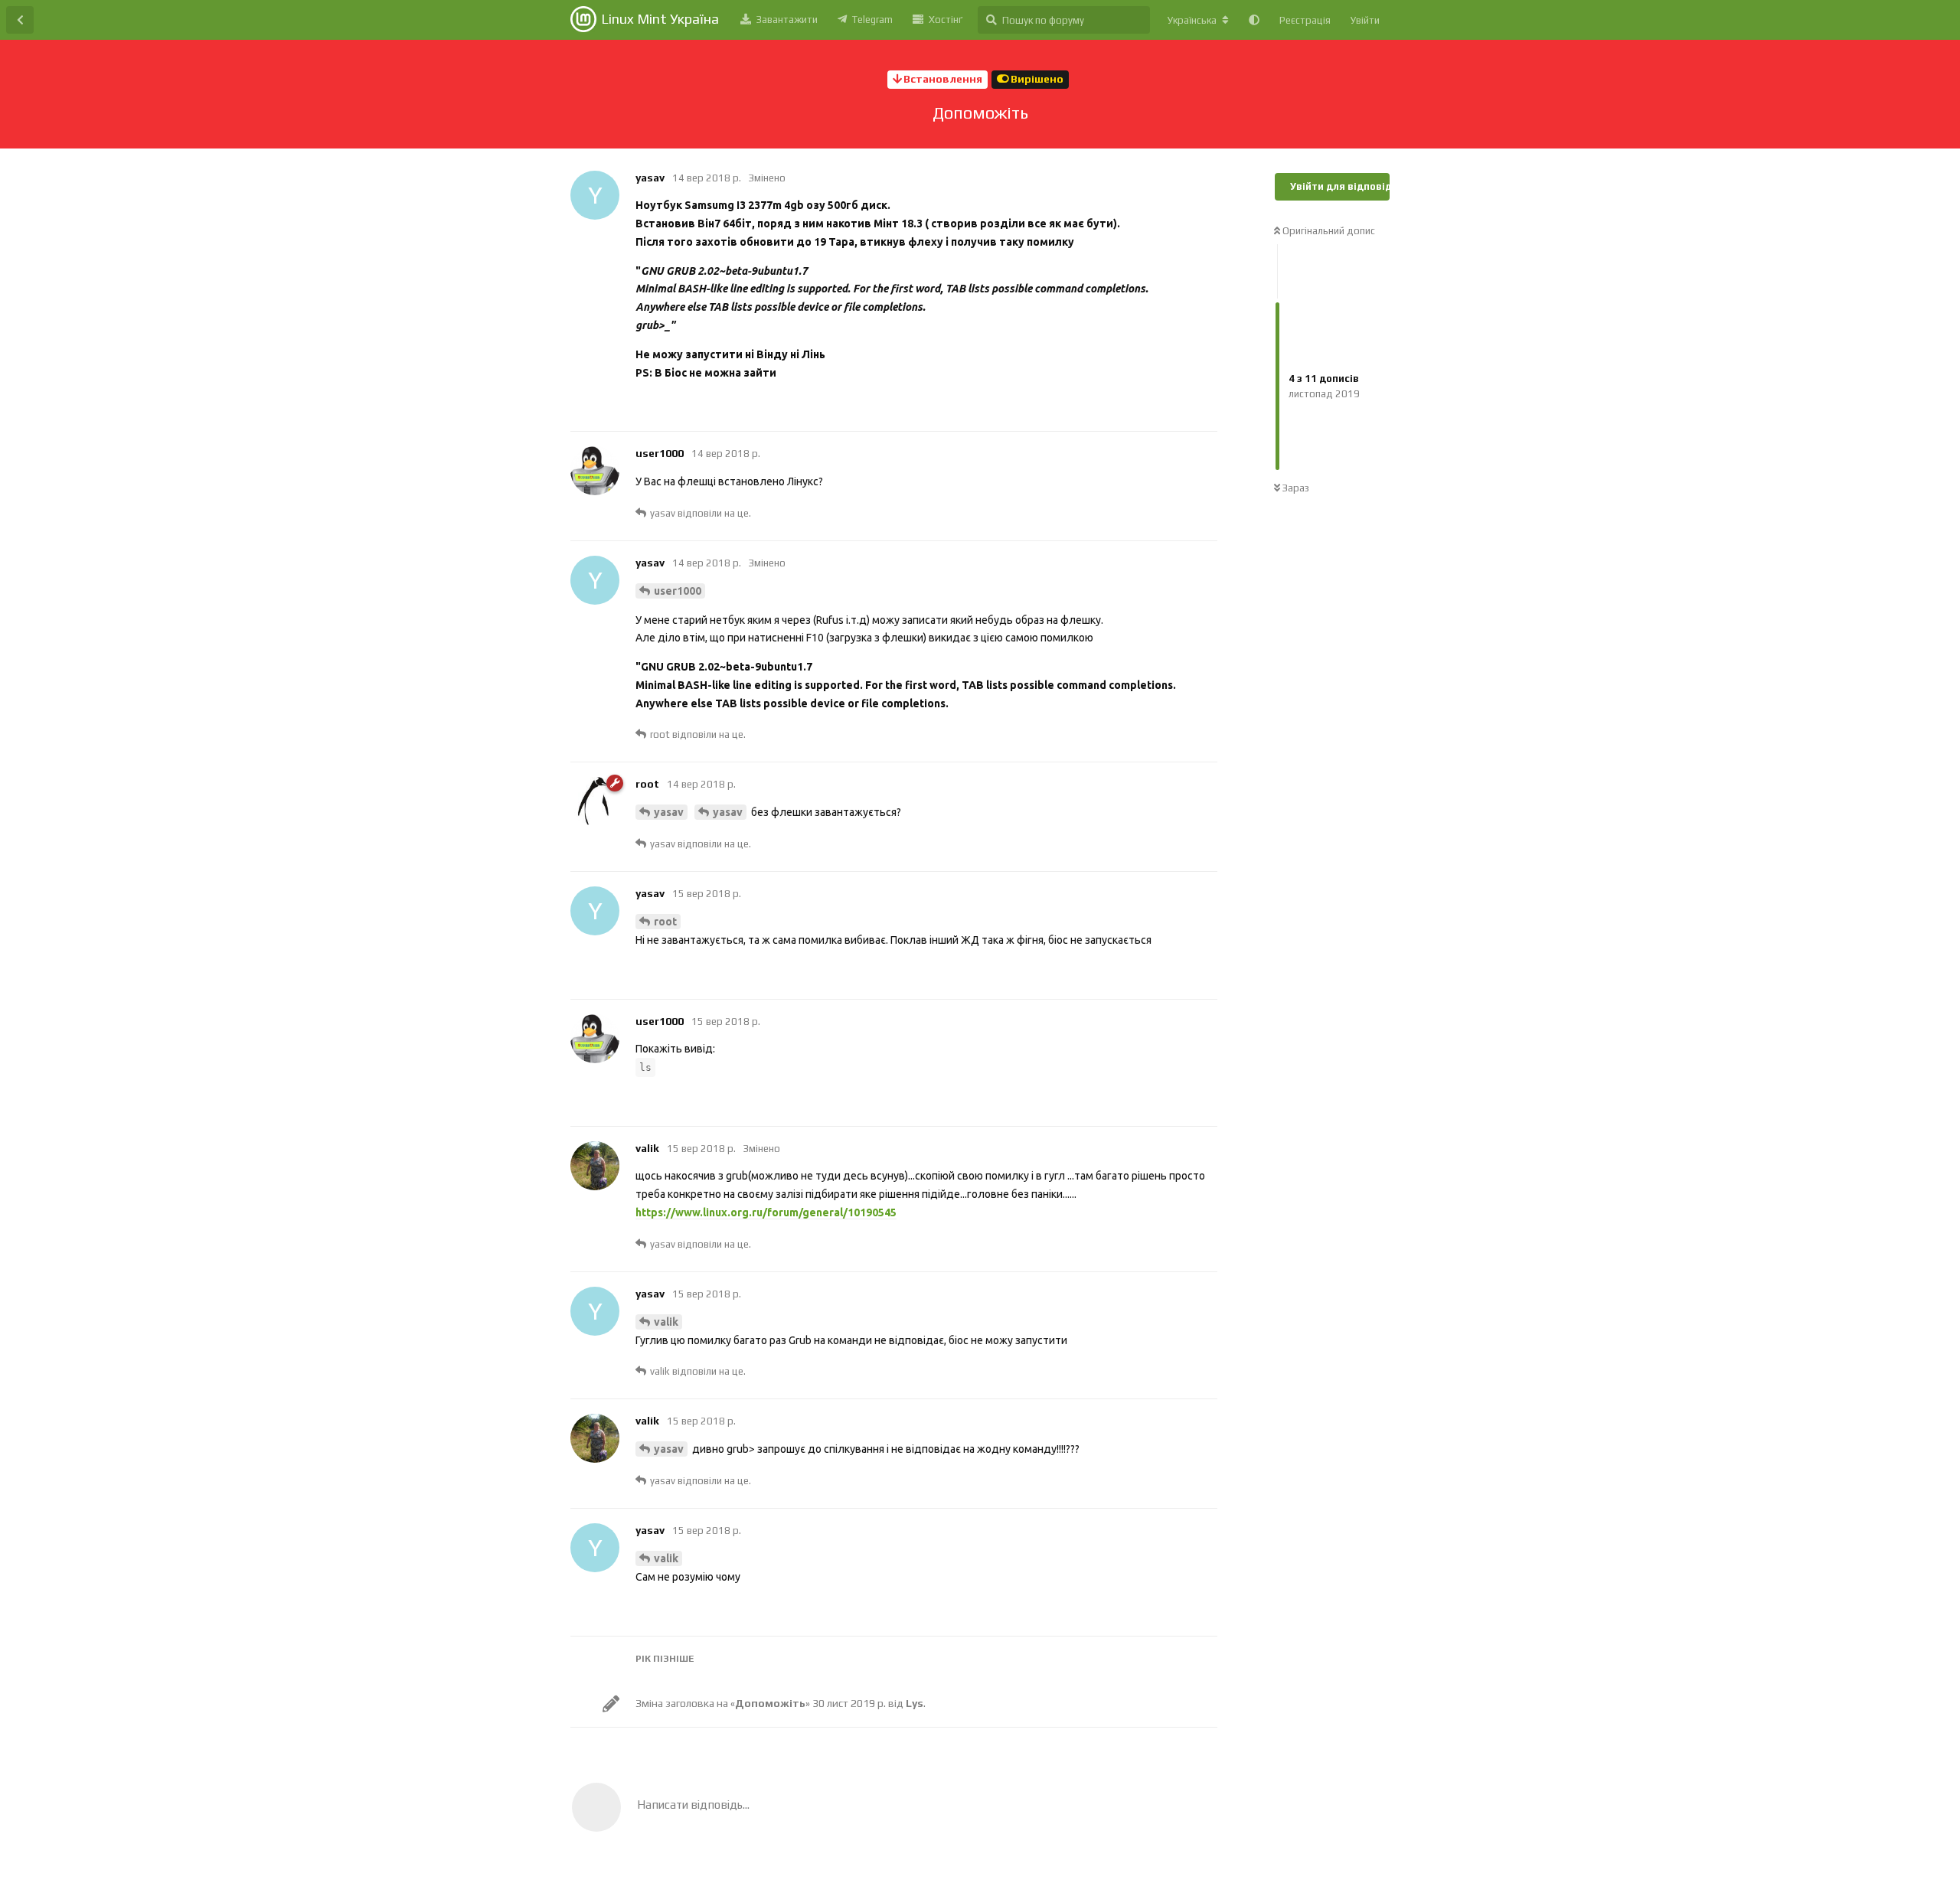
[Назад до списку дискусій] (20, 20)
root (665, 922)
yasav (669, 812)
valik (666, 1322)
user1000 (678, 591)
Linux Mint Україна (660, 19)
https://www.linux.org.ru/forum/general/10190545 (766, 1212)
